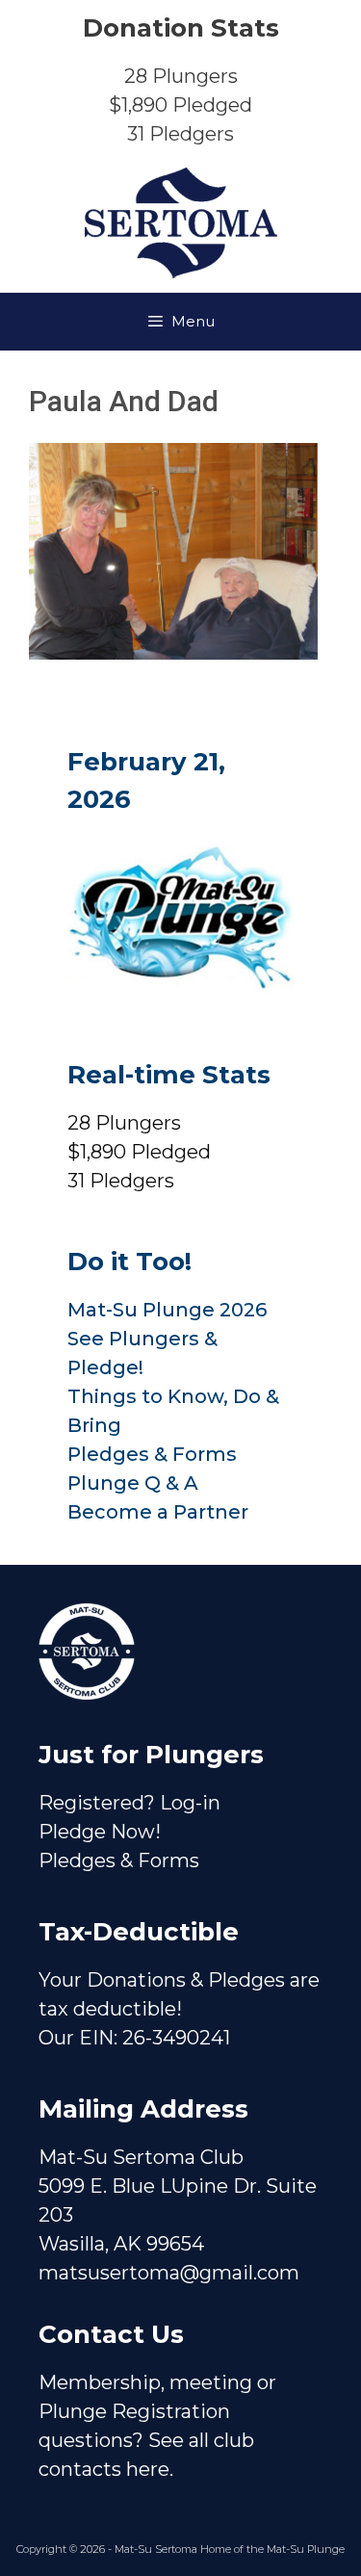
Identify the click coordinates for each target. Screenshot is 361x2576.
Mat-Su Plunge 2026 (167, 1310)
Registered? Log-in (129, 1803)
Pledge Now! (100, 1832)
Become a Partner (158, 1512)
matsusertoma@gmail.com (169, 2273)
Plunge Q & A (133, 1483)
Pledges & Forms (152, 1454)
